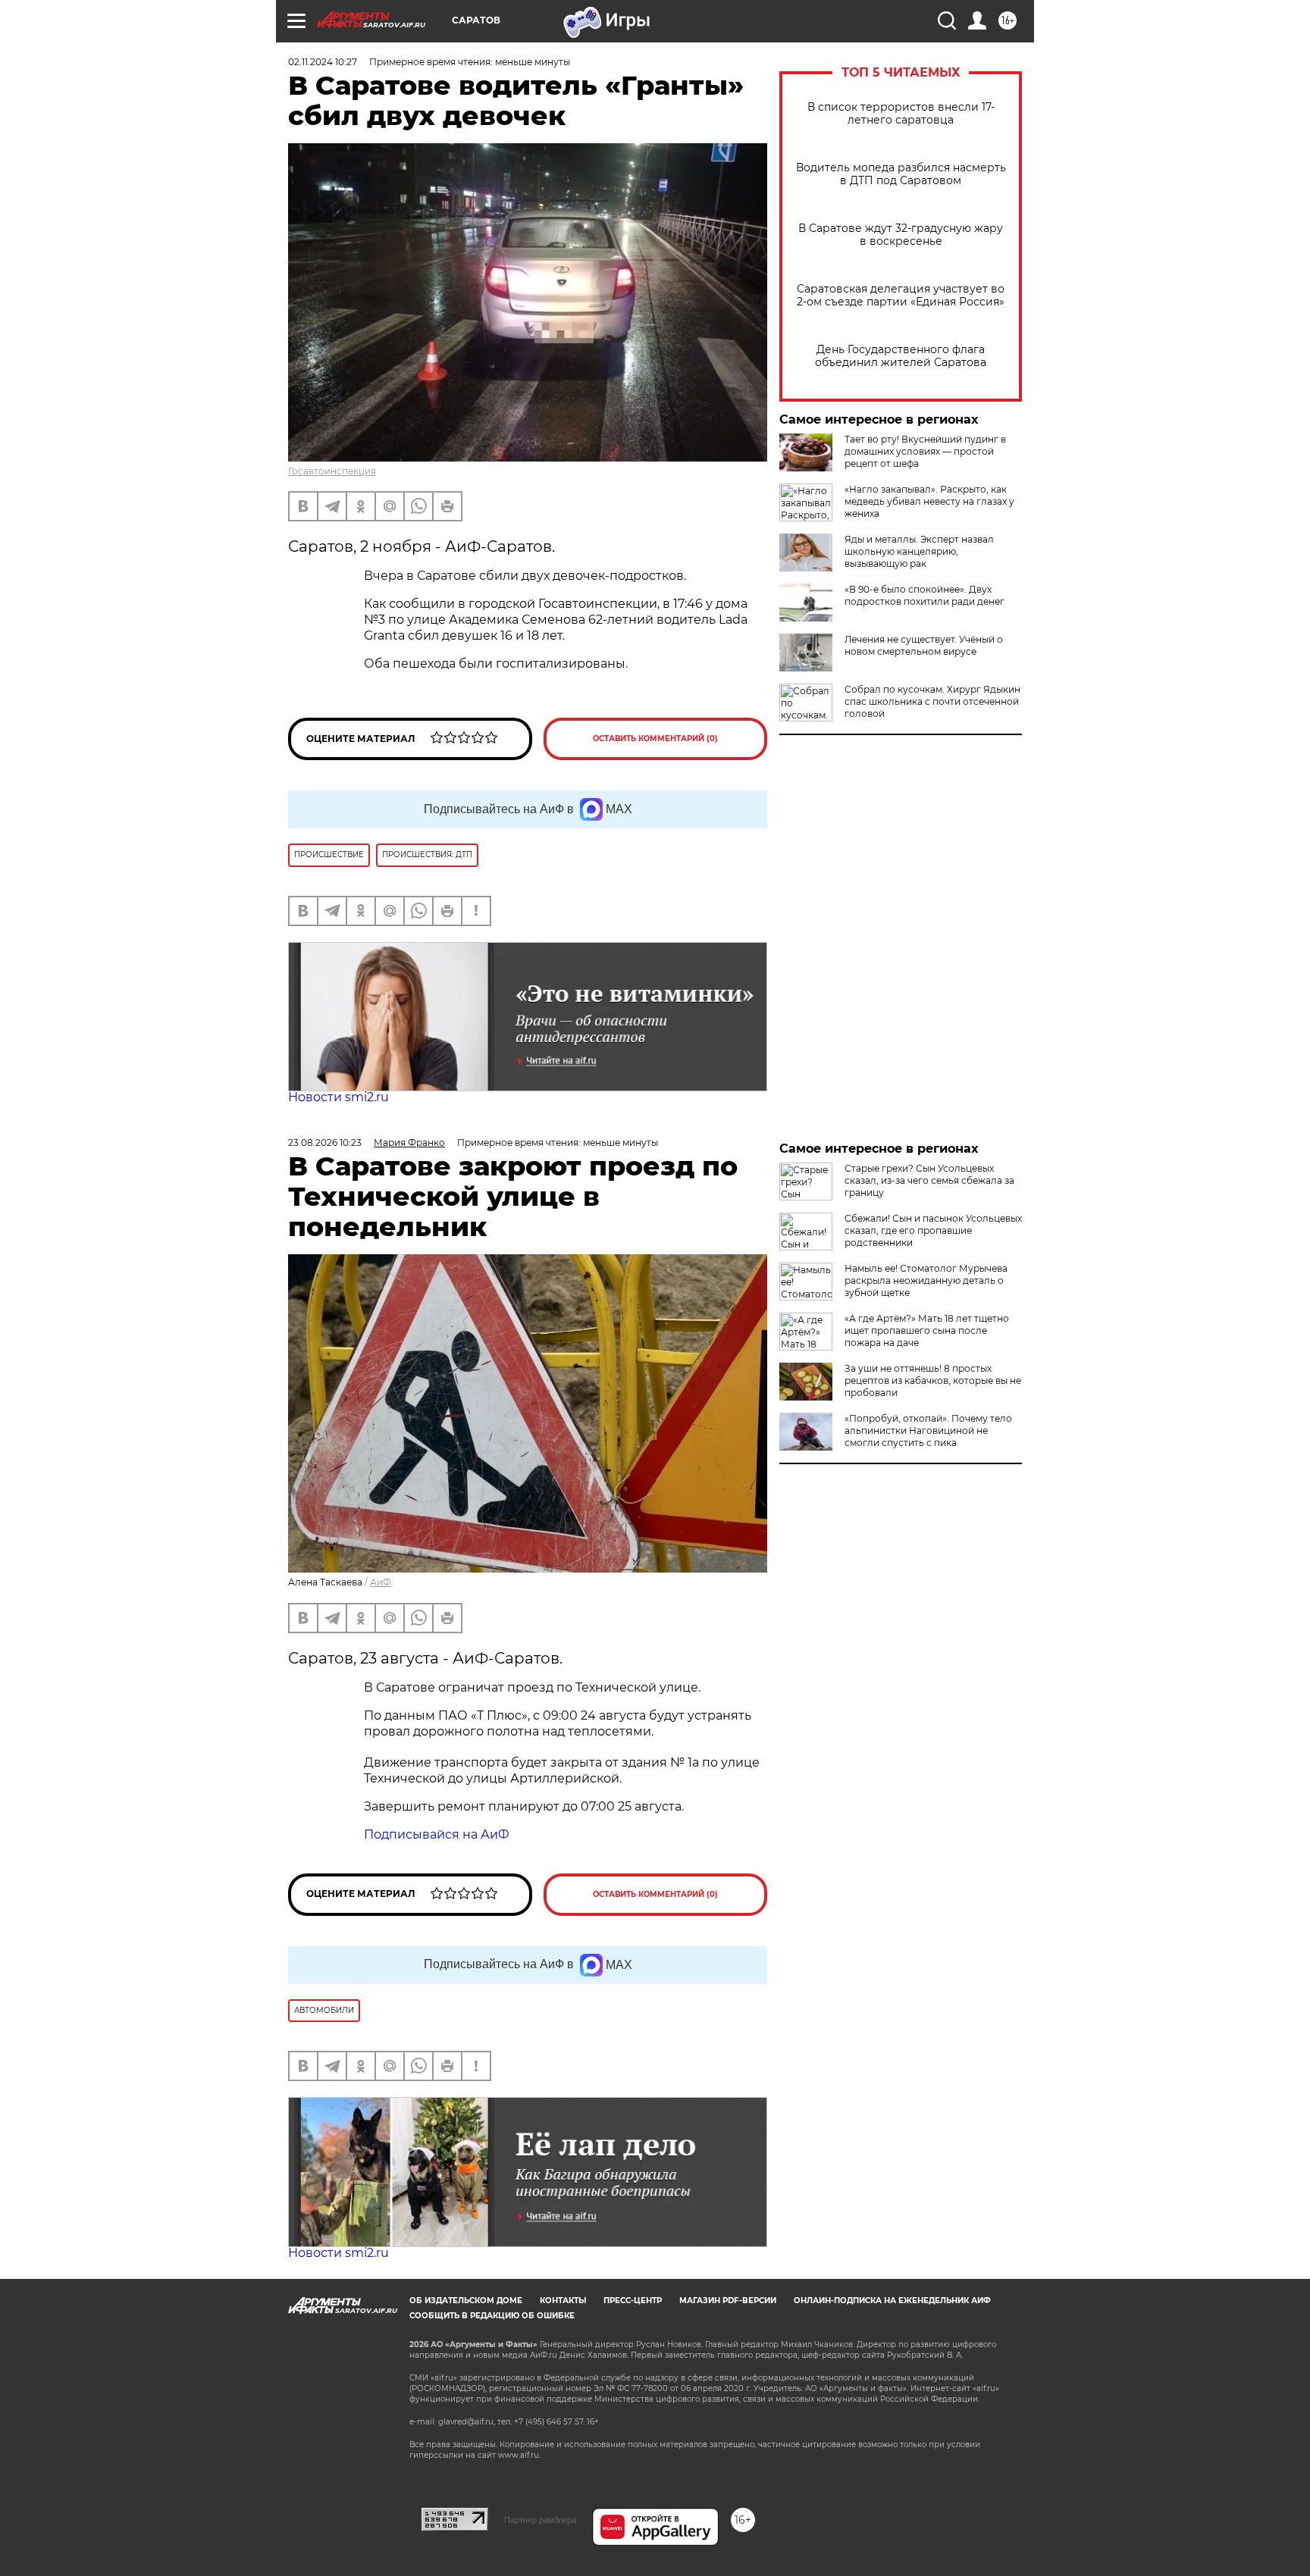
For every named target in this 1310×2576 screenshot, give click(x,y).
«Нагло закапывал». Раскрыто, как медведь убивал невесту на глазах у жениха (929, 501)
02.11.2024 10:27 (323, 62)
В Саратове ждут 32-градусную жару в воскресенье (901, 235)
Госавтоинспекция (332, 471)
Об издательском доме (466, 2301)
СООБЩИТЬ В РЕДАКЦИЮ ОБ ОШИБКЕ (492, 2316)
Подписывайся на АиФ (437, 1834)
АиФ (381, 1582)
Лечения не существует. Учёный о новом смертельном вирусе (924, 645)
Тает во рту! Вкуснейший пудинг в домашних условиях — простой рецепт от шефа (925, 451)
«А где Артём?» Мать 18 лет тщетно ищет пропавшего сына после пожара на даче (927, 1330)
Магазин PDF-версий (728, 2301)
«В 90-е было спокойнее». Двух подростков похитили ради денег (925, 595)
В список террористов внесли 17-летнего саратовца (901, 114)
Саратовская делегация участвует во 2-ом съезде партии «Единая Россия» (901, 296)
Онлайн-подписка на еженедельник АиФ (892, 2301)
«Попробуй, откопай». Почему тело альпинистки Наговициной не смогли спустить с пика (928, 1430)
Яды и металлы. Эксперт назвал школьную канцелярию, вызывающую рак (919, 551)
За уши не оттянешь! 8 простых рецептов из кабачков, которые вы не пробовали (933, 1380)
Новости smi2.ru (338, 1097)
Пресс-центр (633, 2301)
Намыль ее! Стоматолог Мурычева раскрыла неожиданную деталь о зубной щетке (926, 1280)
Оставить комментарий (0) (655, 739)
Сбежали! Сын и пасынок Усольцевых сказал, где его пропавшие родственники (933, 1230)
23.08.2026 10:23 (325, 1142)
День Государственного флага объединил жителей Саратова (901, 356)
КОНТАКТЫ (563, 2301)
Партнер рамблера (540, 2520)
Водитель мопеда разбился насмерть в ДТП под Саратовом (901, 174)
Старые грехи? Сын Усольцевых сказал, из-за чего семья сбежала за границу (929, 1180)
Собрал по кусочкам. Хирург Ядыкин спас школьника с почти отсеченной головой (932, 701)
